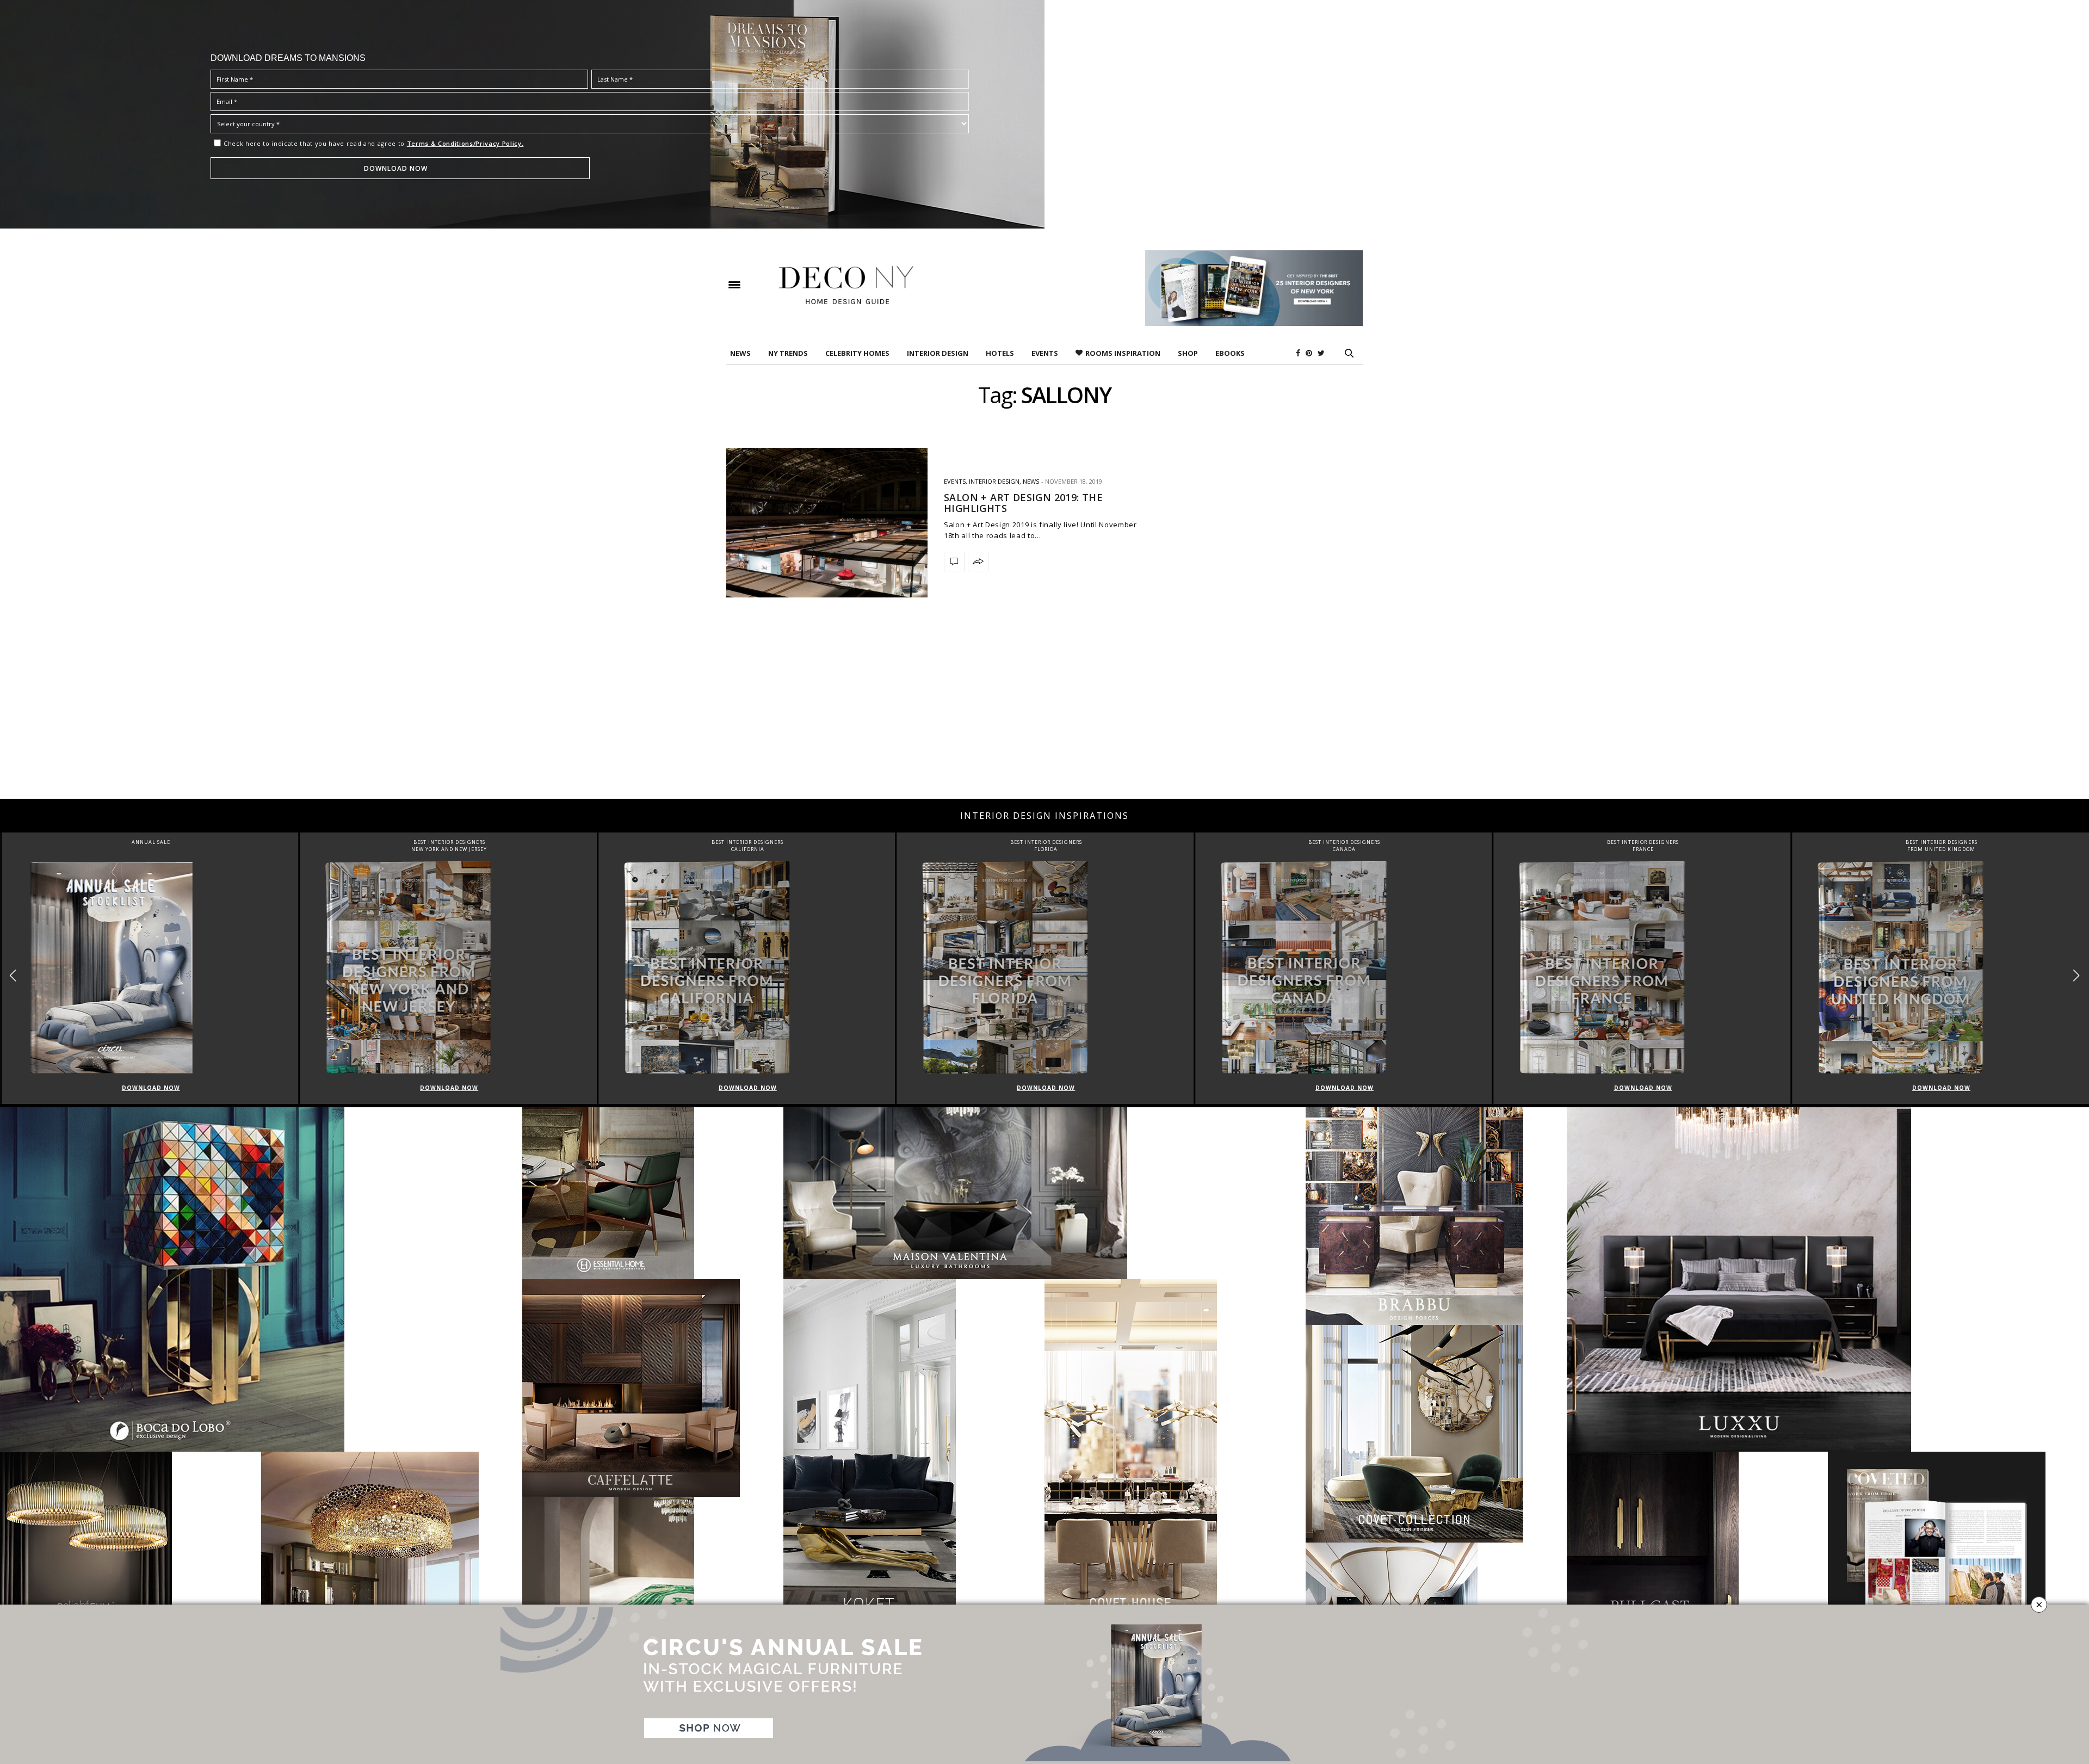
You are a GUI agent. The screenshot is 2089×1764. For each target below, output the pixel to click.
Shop (1188, 353)
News (740, 353)
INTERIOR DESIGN (938, 353)
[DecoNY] (846, 285)
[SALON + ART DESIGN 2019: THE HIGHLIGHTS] (827, 523)
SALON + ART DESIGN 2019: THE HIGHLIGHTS (1023, 503)
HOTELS (1000, 353)
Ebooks (1230, 353)
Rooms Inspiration (1123, 353)
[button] (2076, 975)
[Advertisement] (1044, 712)
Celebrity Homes (857, 353)
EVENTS (1045, 353)
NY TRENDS (788, 353)
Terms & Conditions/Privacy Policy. (465, 143)
